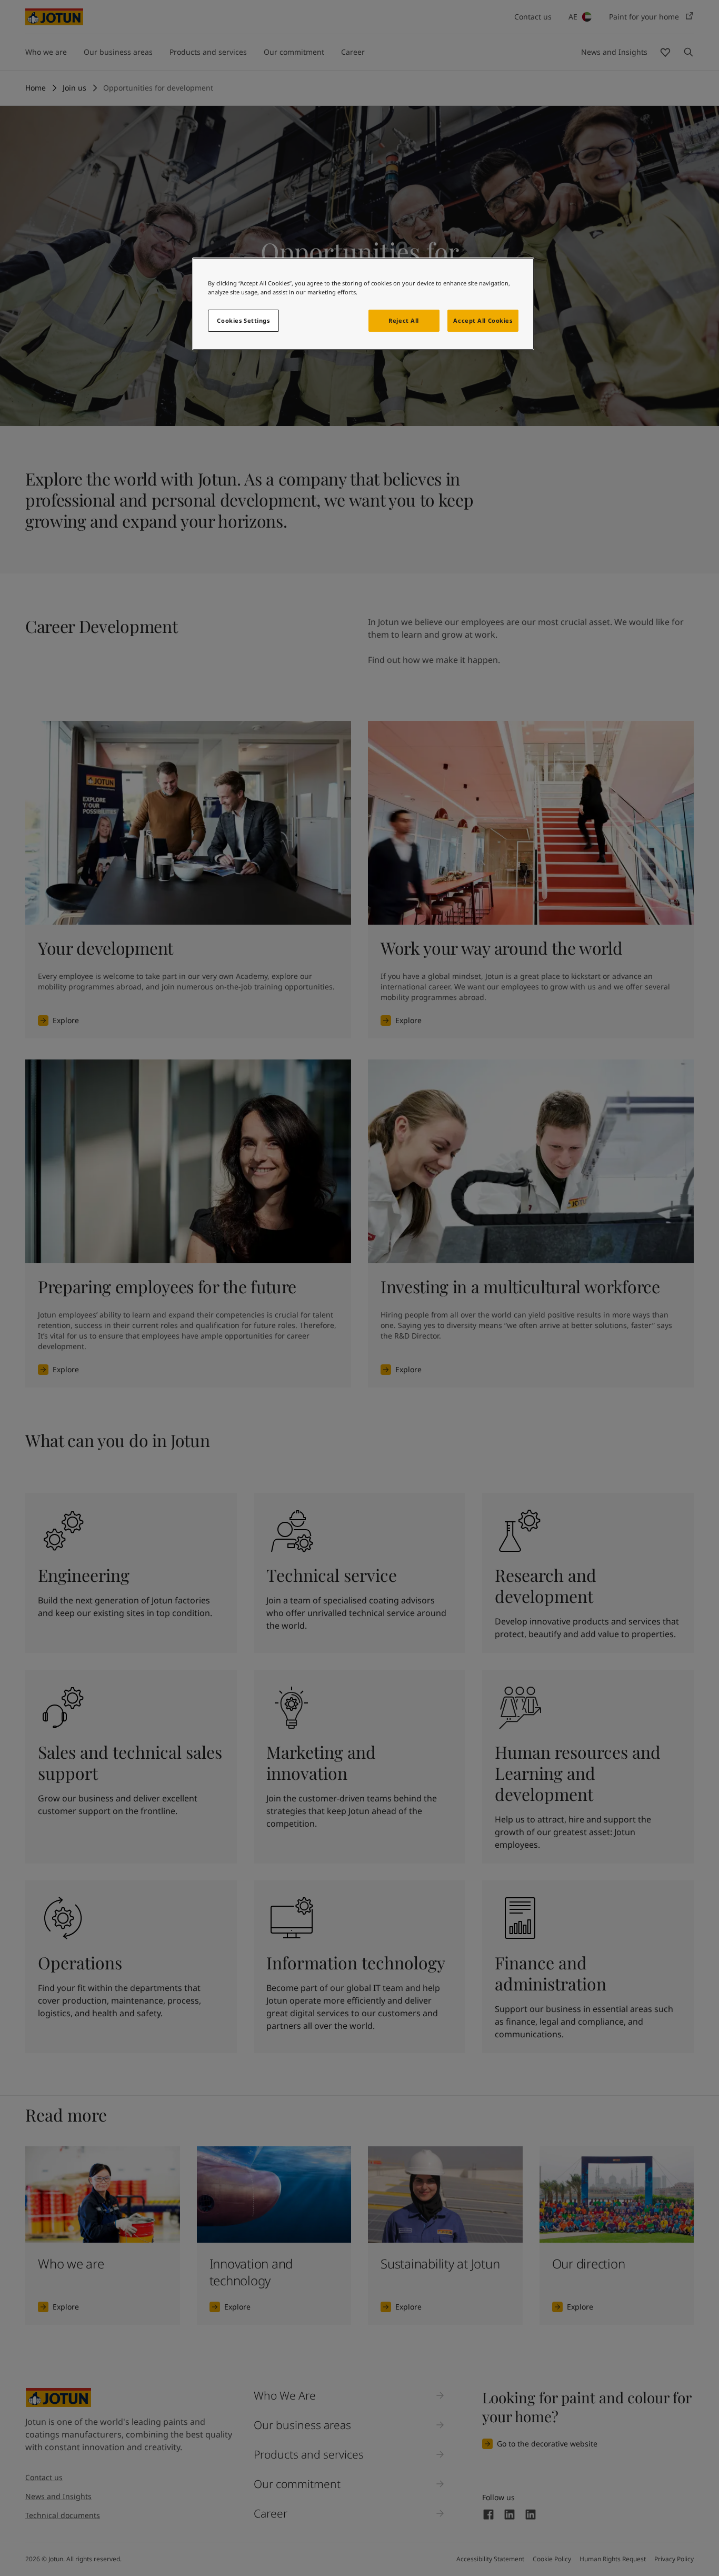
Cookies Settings (243, 320)
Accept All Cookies (483, 320)
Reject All (404, 320)
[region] (363, 304)
